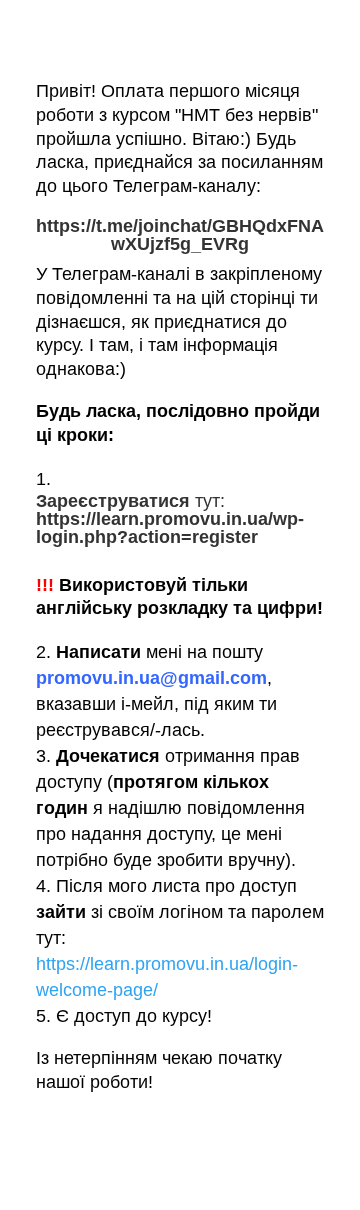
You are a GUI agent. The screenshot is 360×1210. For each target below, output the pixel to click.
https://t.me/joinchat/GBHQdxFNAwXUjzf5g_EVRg (180, 235)
